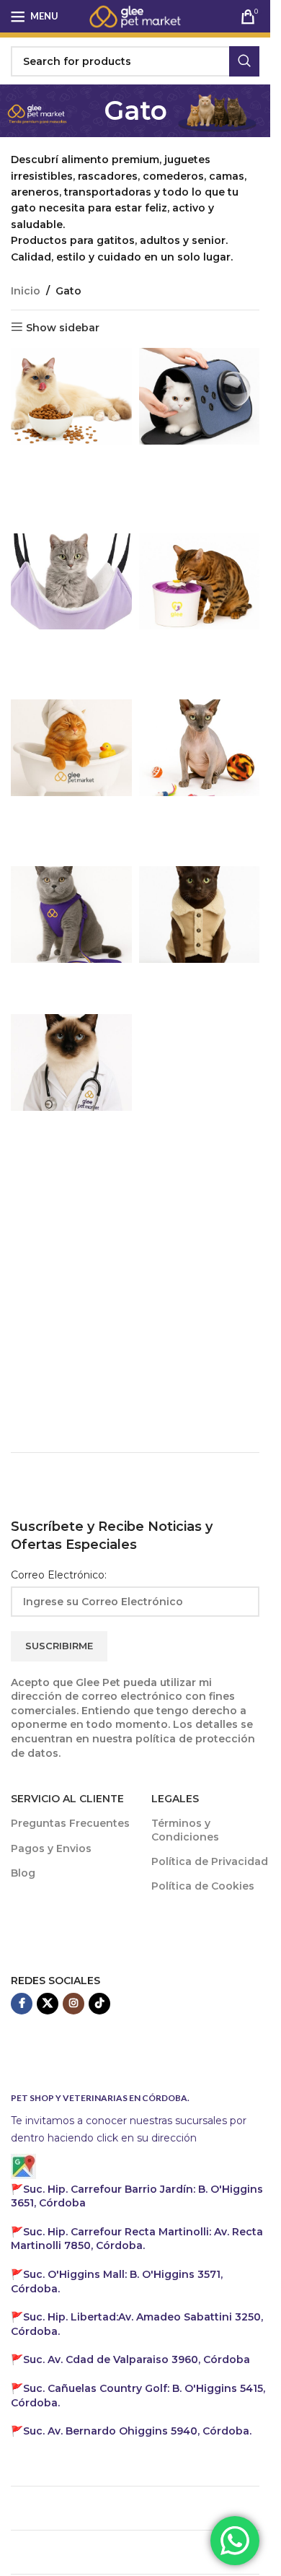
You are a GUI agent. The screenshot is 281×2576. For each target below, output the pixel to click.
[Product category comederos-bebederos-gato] (200, 613)
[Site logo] (135, 15)
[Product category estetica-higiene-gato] (71, 779)
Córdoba (137, 2359)
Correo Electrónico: (59, 1575)
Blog (23, 1873)
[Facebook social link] (22, 2004)
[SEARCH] (244, 61)
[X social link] (48, 2004)
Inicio (26, 291)
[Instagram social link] (73, 2004)
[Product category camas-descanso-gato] (71, 613)
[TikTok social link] (99, 2004)
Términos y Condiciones (185, 1830)
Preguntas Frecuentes (70, 1823)
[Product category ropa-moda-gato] (200, 936)
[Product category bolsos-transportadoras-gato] (200, 437)
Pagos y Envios (51, 1848)
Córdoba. (137, 2239)
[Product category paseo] (71, 936)
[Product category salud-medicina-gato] (71, 1094)
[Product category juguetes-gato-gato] (200, 770)
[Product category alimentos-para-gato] (71, 418)
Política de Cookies (203, 1886)
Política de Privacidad (210, 1861)
